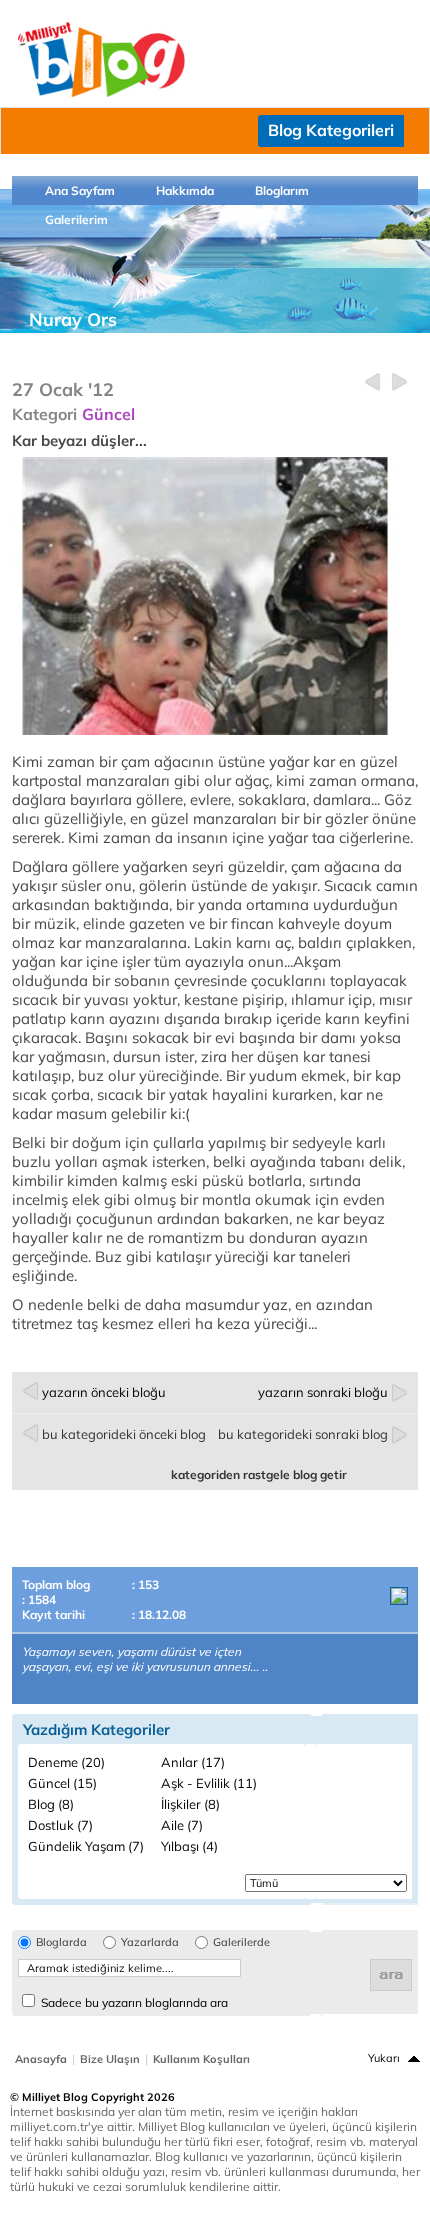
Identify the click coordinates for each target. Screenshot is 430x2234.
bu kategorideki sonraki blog (303, 1434)
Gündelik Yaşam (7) (86, 1846)
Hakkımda (185, 190)
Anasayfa (41, 2059)
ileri (399, 382)
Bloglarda (61, 1942)
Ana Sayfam (80, 190)
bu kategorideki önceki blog (124, 1434)
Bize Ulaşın (110, 2059)
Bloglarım (282, 190)
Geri (372, 382)
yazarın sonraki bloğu (323, 1392)
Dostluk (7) (60, 1825)
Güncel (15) (62, 1783)
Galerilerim (76, 219)
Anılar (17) (193, 1762)
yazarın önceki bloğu (104, 1392)
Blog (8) (51, 1804)
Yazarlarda (150, 1942)
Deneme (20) (66, 1762)
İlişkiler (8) (190, 1804)
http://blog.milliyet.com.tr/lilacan (121, 338)
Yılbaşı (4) (189, 1846)
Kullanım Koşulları (201, 2059)
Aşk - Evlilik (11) (209, 1783)
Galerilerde (241, 1942)
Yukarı (384, 2058)
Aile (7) (182, 1825)
